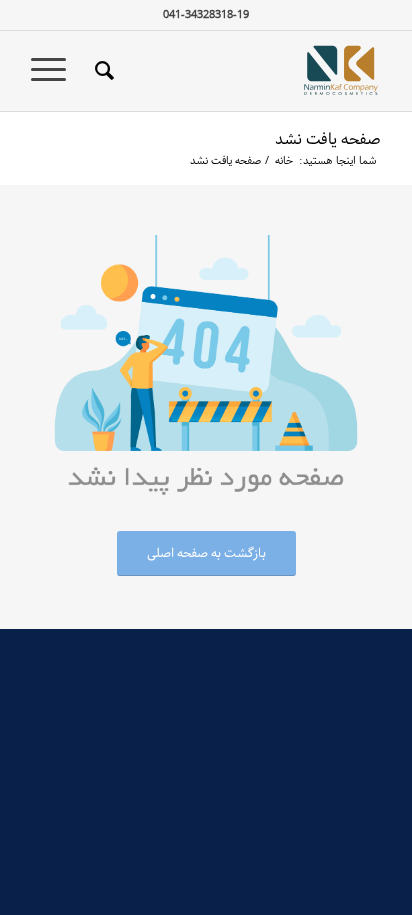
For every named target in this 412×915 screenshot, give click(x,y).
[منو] (55, 71)
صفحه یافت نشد (328, 139)
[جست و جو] (101, 71)
